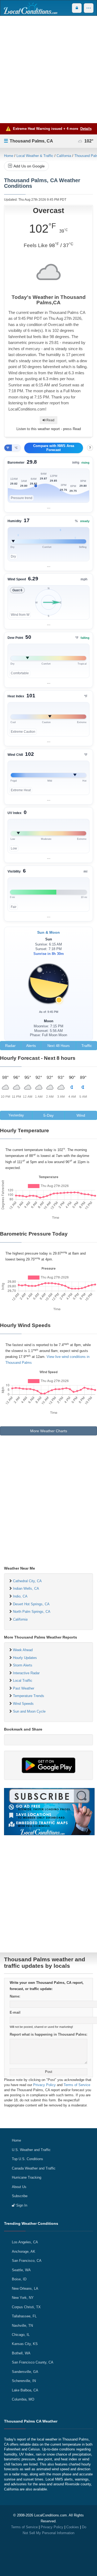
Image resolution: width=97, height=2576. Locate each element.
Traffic (87, 1046)
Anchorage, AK (24, 2251)
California (64, 156)
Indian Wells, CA (26, 1589)
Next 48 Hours (59, 1046)
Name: (15, 1996)
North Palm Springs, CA (32, 1612)
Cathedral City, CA (27, 1581)
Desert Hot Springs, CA (31, 1604)
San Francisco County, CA (33, 2362)
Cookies (73, 2527)
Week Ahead (23, 1650)
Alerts (31, 1046)
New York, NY (23, 2298)
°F (8, 448)
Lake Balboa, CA (25, 2390)
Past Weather (24, 1688)
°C (16, 448)
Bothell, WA (21, 2353)
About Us (19, 2187)
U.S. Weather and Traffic (31, 2150)
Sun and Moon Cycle (29, 1711)
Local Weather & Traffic (35, 156)
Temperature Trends (29, 1696)
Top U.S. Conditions (27, 2159)
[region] (48, 485)
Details (86, 129)
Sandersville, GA (25, 2372)
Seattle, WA (21, 2270)
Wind (81, 1115)
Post (49, 2072)
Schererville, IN (24, 2381)
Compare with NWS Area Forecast (54, 448)
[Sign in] (77, 8)
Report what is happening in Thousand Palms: (48, 2034)
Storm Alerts (23, 1665)
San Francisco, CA (27, 2261)
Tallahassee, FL (24, 2316)
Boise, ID (19, 2279)
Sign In (21, 2205)
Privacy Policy (44, 2085)
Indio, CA (20, 1596)
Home (9, 156)
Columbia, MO (23, 2399)
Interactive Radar (26, 1673)
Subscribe (20, 2196)
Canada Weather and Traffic (34, 2168)
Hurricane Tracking (27, 2177)
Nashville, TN (22, 2326)
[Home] (30, 8)
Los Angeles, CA (25, 2242)
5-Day (48, 1115)
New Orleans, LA (25, 2289)
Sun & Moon (48, 932)
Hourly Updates (25, 1658)
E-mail (15, 2012)
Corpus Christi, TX (26, 2307)
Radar (10, 1046)
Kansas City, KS (25, 2344)
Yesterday (16, 1115)
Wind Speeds (23, 1704)
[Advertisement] (48, 69)
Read (50, 420)
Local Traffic (23, 1681)
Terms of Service (77, 2085)
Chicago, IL (21, 2335)
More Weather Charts (49, 1431)
